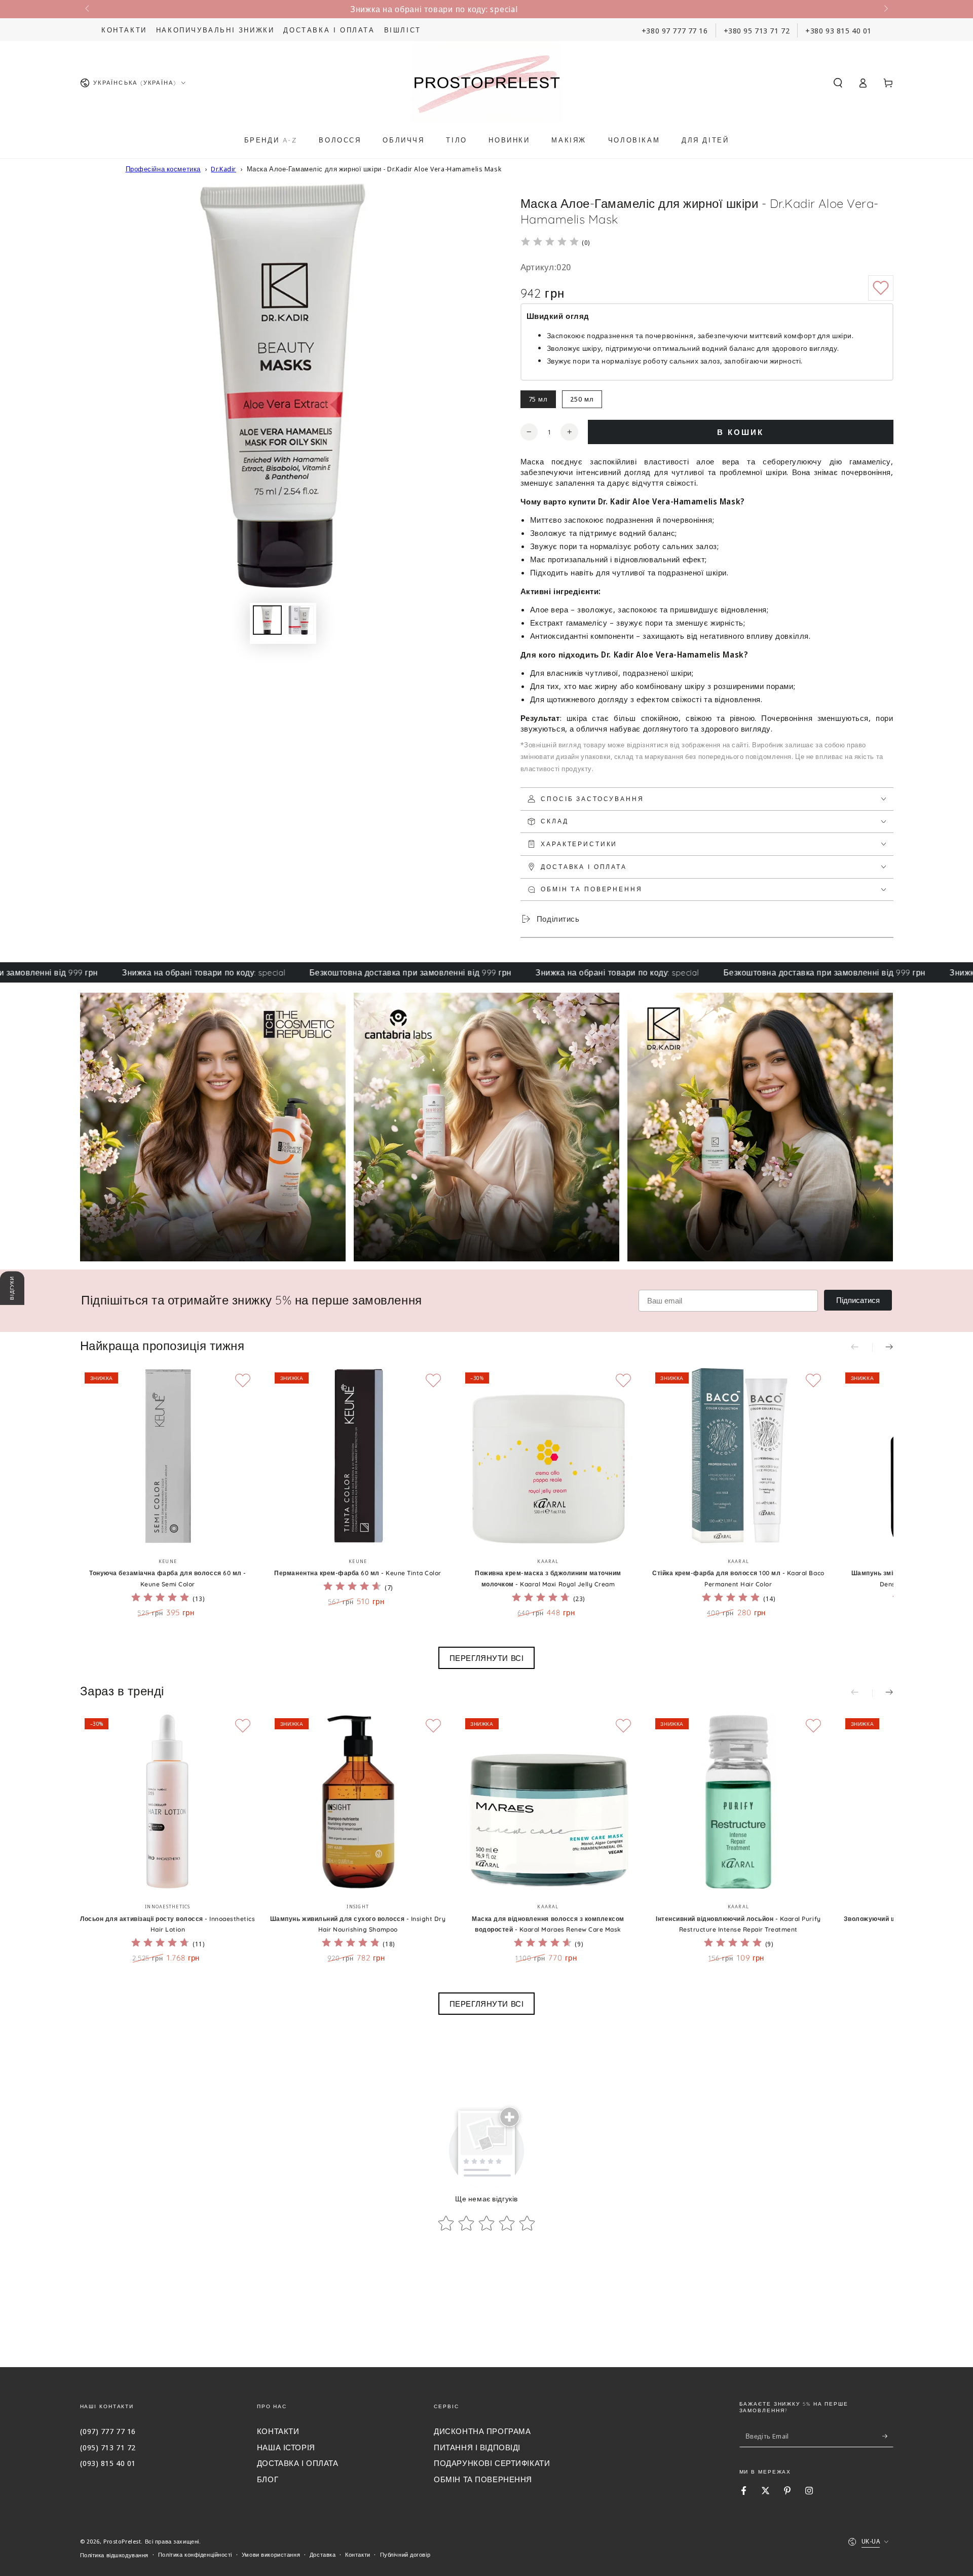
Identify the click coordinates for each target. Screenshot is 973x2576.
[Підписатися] (888, 2436)
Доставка (323, 2554)
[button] (838, 83)
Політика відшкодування (115, 2555)
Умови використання (271, 2554)
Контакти (124, 30)
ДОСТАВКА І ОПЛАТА (298, 2463)
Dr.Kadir (223, 169)
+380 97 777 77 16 (675, 30)
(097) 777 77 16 (108, 2431)
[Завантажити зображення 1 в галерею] (267, 620)
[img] (550, 243)
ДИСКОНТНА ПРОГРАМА (482, 2431)
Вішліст (403, 30)
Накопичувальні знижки (215, 30)
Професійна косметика (163, 169)
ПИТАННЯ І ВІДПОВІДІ (477, 2447)
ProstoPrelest (122, 2541)
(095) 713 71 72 (108, 2447)
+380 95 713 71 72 (757, 30)
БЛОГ (268, 2479)
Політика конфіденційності (195, 2554)
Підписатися (858, 1300)
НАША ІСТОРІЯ (286, 2447)
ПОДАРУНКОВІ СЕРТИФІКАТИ (492, 2463)
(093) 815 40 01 (108, 2463)
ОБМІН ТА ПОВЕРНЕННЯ (483, 2479)
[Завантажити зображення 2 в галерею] (299, 620)
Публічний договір (405, 2554)
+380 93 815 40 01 (838, 30)
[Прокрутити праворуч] (885, 9)
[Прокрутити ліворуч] (88, 9)
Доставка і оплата (329, 30)
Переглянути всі (487, 1658)
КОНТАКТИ (278, 2431)
